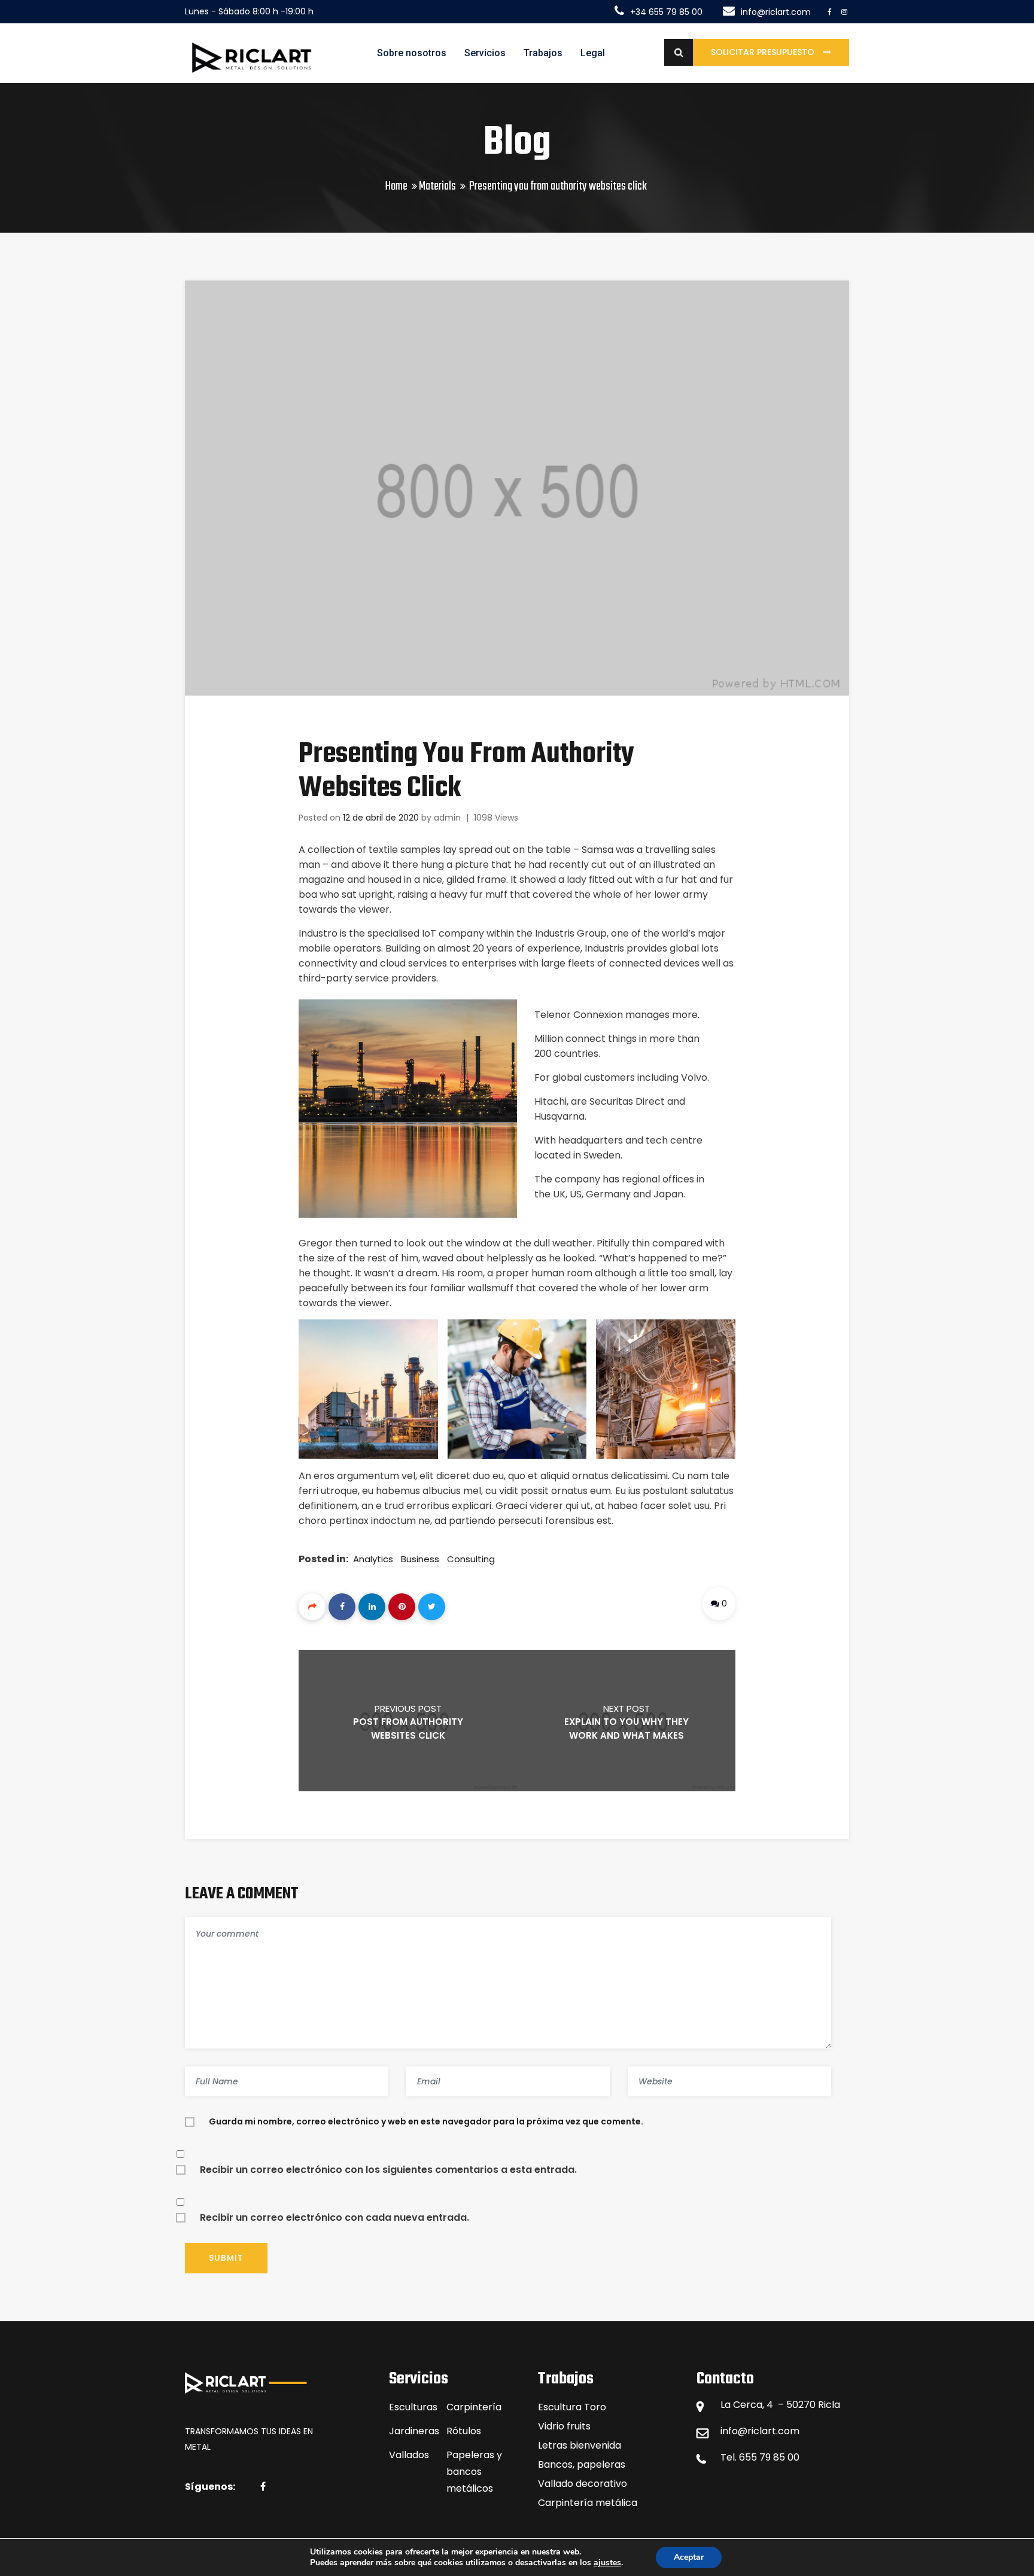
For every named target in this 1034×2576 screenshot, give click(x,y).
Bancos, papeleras (582, 2464)
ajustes (607, 2563)
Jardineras (414, 2431)
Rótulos (464, 2431)
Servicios (485, 53)
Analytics (373, 1559)
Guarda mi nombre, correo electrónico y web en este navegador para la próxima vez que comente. (426, 2121)
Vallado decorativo (583, 2484)
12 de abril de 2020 (381, 818)
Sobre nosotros (412, 53)
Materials (437, 186)
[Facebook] (342, 1607)
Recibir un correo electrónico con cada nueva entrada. (334, 2217)
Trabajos (543, 53)
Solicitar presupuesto (764, 52)
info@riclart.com (760, 2431)
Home (396, 186)
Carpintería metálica (588, 2503)
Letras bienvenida (580, 2445)
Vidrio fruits (564, 2426)
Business (420, 1559)
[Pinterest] (402, 1607)
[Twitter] (432, 1607)
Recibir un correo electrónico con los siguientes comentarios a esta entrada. (388, 2170)
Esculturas (413, 2407)
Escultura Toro (572, 2407)
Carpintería (474, 2407)
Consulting (471, 1559)
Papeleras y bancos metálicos (474, 2472)
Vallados (409, 2455)
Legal (593, 53)
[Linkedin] (372, 1607)
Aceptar (689, 2557)
